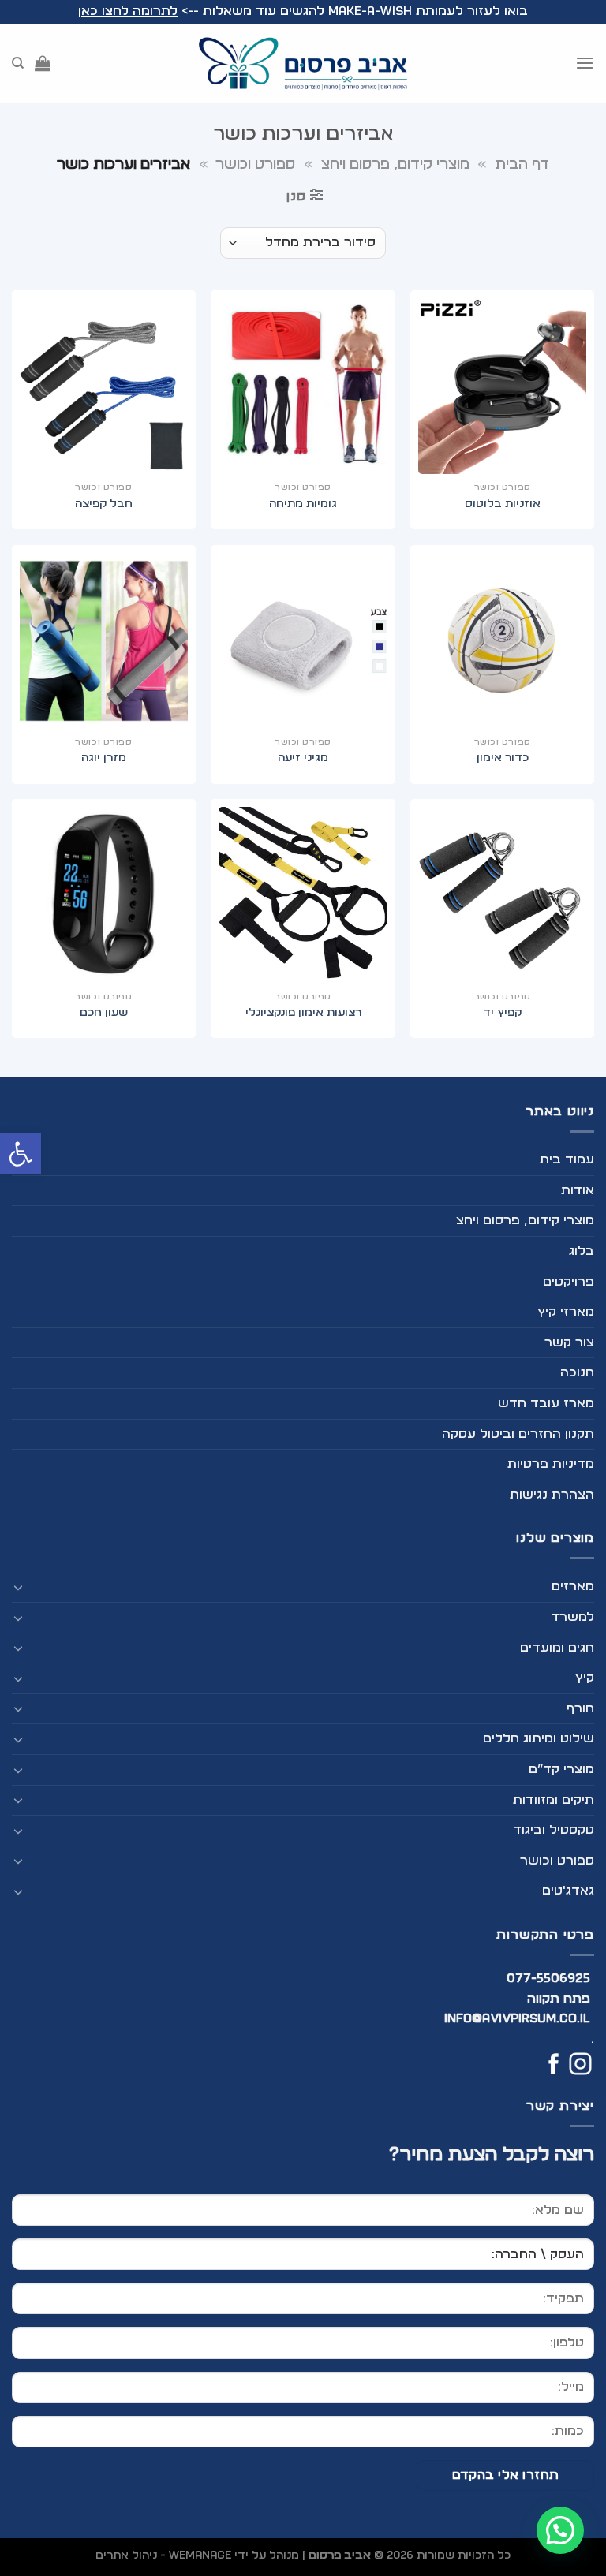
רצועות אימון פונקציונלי (303, 1012)
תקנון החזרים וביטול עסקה (518, 1434)
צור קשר (569, 1342)
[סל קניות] (43, 63)
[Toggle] (18, 1587)
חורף (580, 1708)
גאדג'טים (568, 1891)
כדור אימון (503, 758)
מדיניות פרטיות (551, 1464)
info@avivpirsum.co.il (517, 2018)
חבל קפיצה (104, 504)
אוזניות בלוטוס (503, 504)
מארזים (573, 1586)
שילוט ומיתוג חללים (539, 1738)
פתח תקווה (559, 1999)
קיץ (585, 1678)
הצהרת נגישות (552, 1495)
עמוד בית (567, 1159)
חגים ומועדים (557, 1648)
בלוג (582, 1251)
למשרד (572, 1617)
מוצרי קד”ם (561, 1769)
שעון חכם (104, 1012)
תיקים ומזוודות (554, 1800)
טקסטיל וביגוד (554, 1830)
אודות (578, 1190)
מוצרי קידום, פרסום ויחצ (395, 164)
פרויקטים (569, 1282)
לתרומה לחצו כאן (128, 11)
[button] (21, 1154)
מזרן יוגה (104, 758)
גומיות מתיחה (303, 504)
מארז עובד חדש (546, 1403)
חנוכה (577, 1372)
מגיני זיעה (303, 758)
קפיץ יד (502, 1012)
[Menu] (585, 63)
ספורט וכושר (255, 164)
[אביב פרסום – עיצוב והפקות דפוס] (303, 63)
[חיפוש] (18, 63)
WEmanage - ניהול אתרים (163, 2555)
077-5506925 (549, 1978)
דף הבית (522, 164)
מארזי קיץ (566, 1312)
